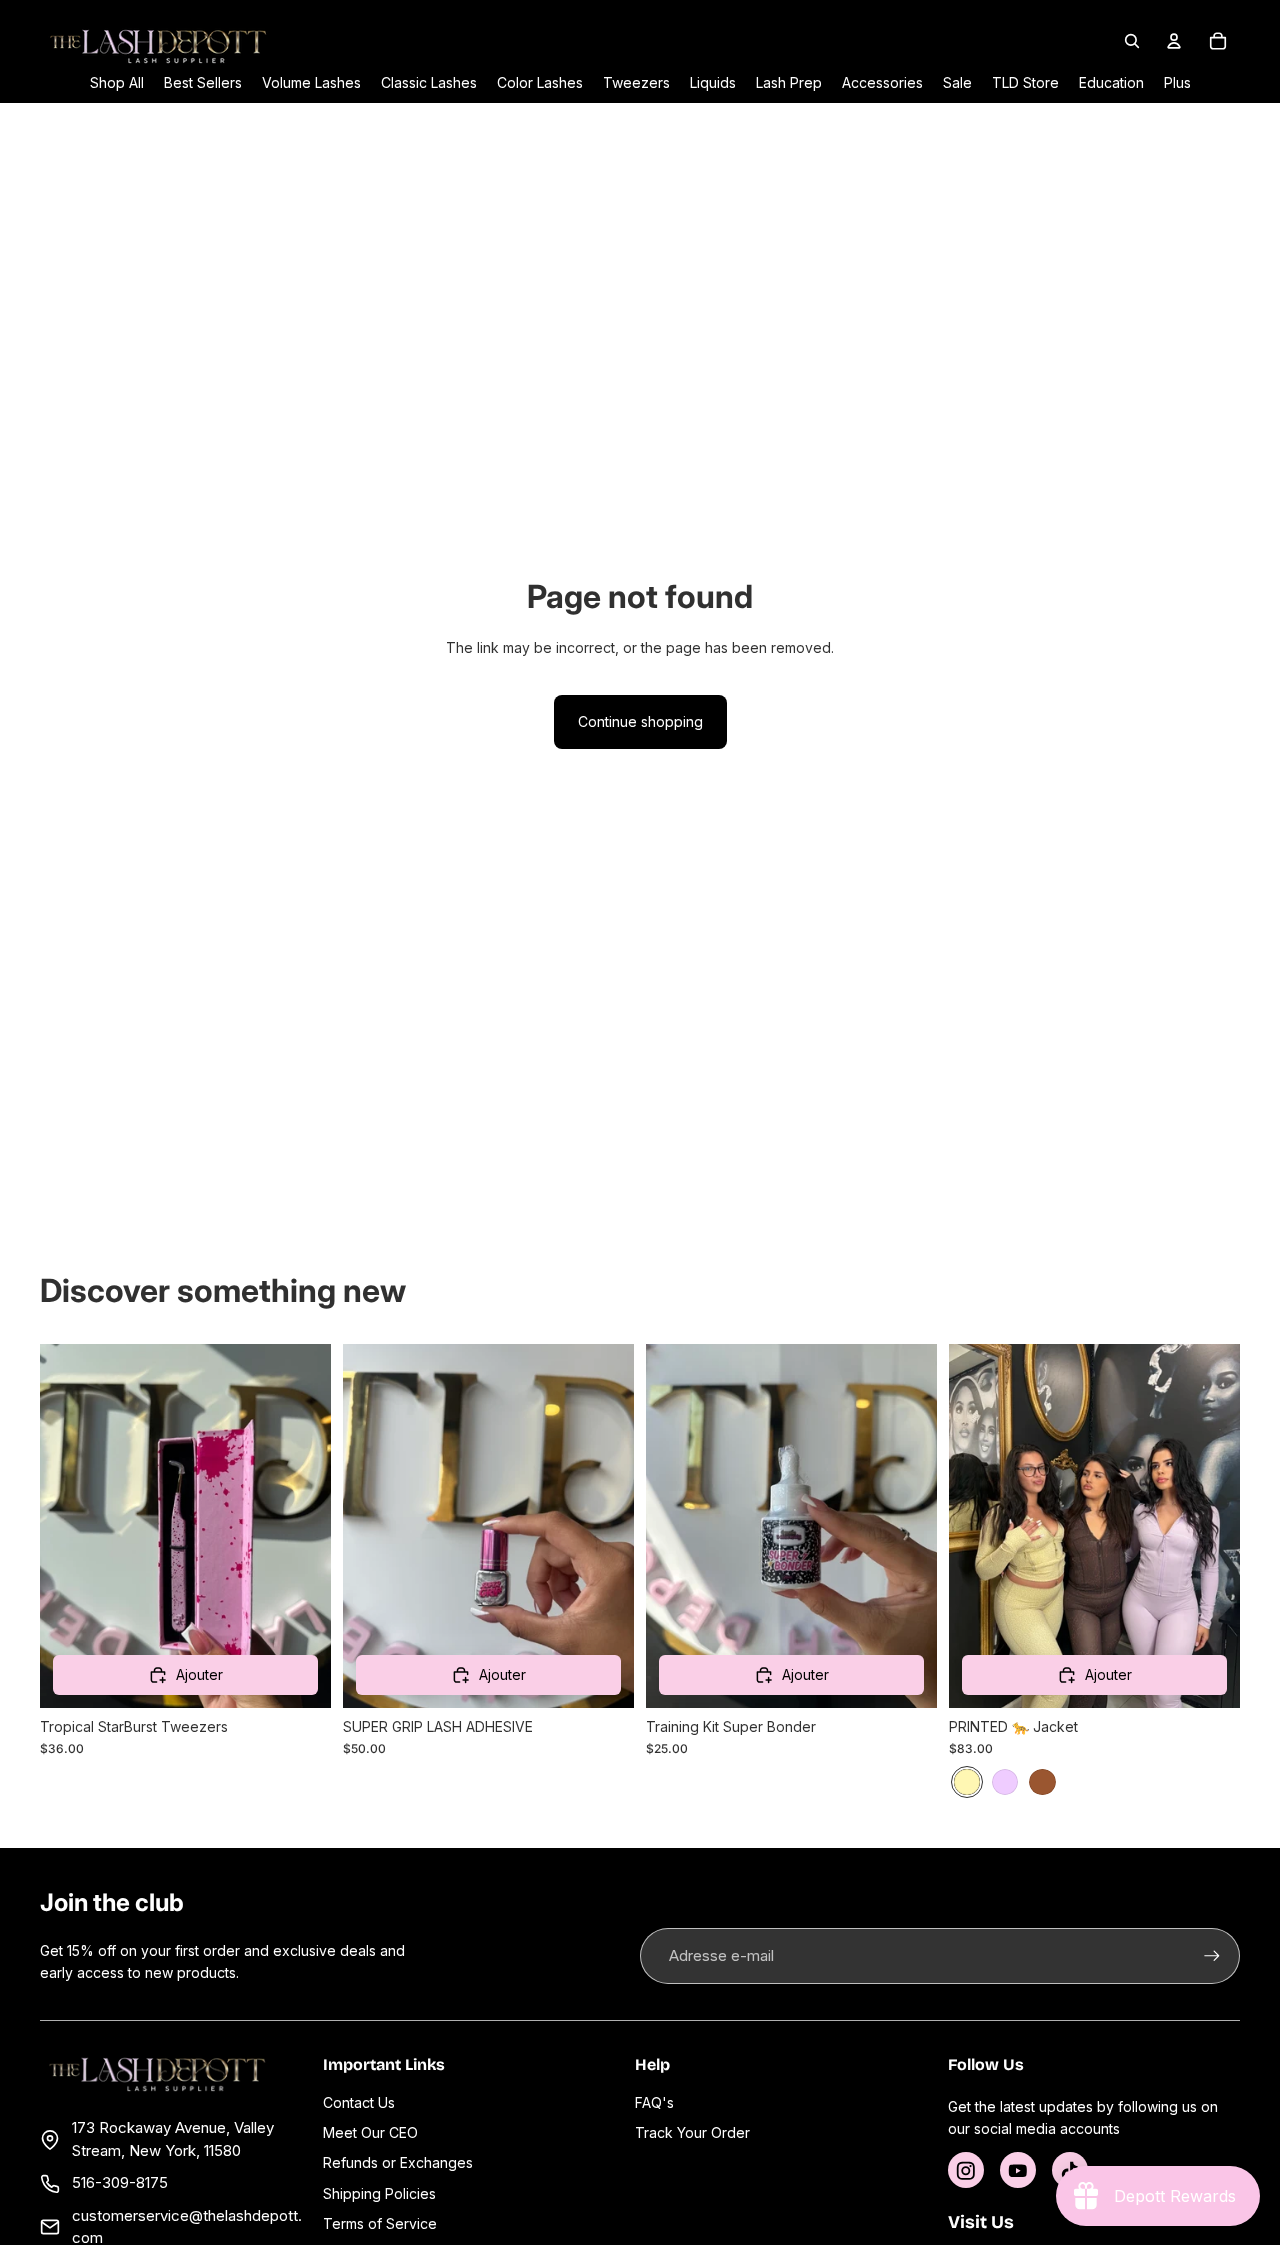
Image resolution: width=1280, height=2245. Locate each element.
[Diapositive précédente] (373, 1526)
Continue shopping (640, 721)
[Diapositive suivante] (604, 1526)
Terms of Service (380, 2223)
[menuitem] (1177, 82)
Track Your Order (692, 2132)
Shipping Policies (379, 2193)
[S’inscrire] (1212, 1956)
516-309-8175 (120, 2182)
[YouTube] (1018, 2170)
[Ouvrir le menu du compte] (1174, 41)
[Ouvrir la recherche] (1132, 41)
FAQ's (654, 2102)
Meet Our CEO (370, 2132)
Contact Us (359, 2102)
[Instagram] (966, 2170)
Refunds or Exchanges (398, 2162)
